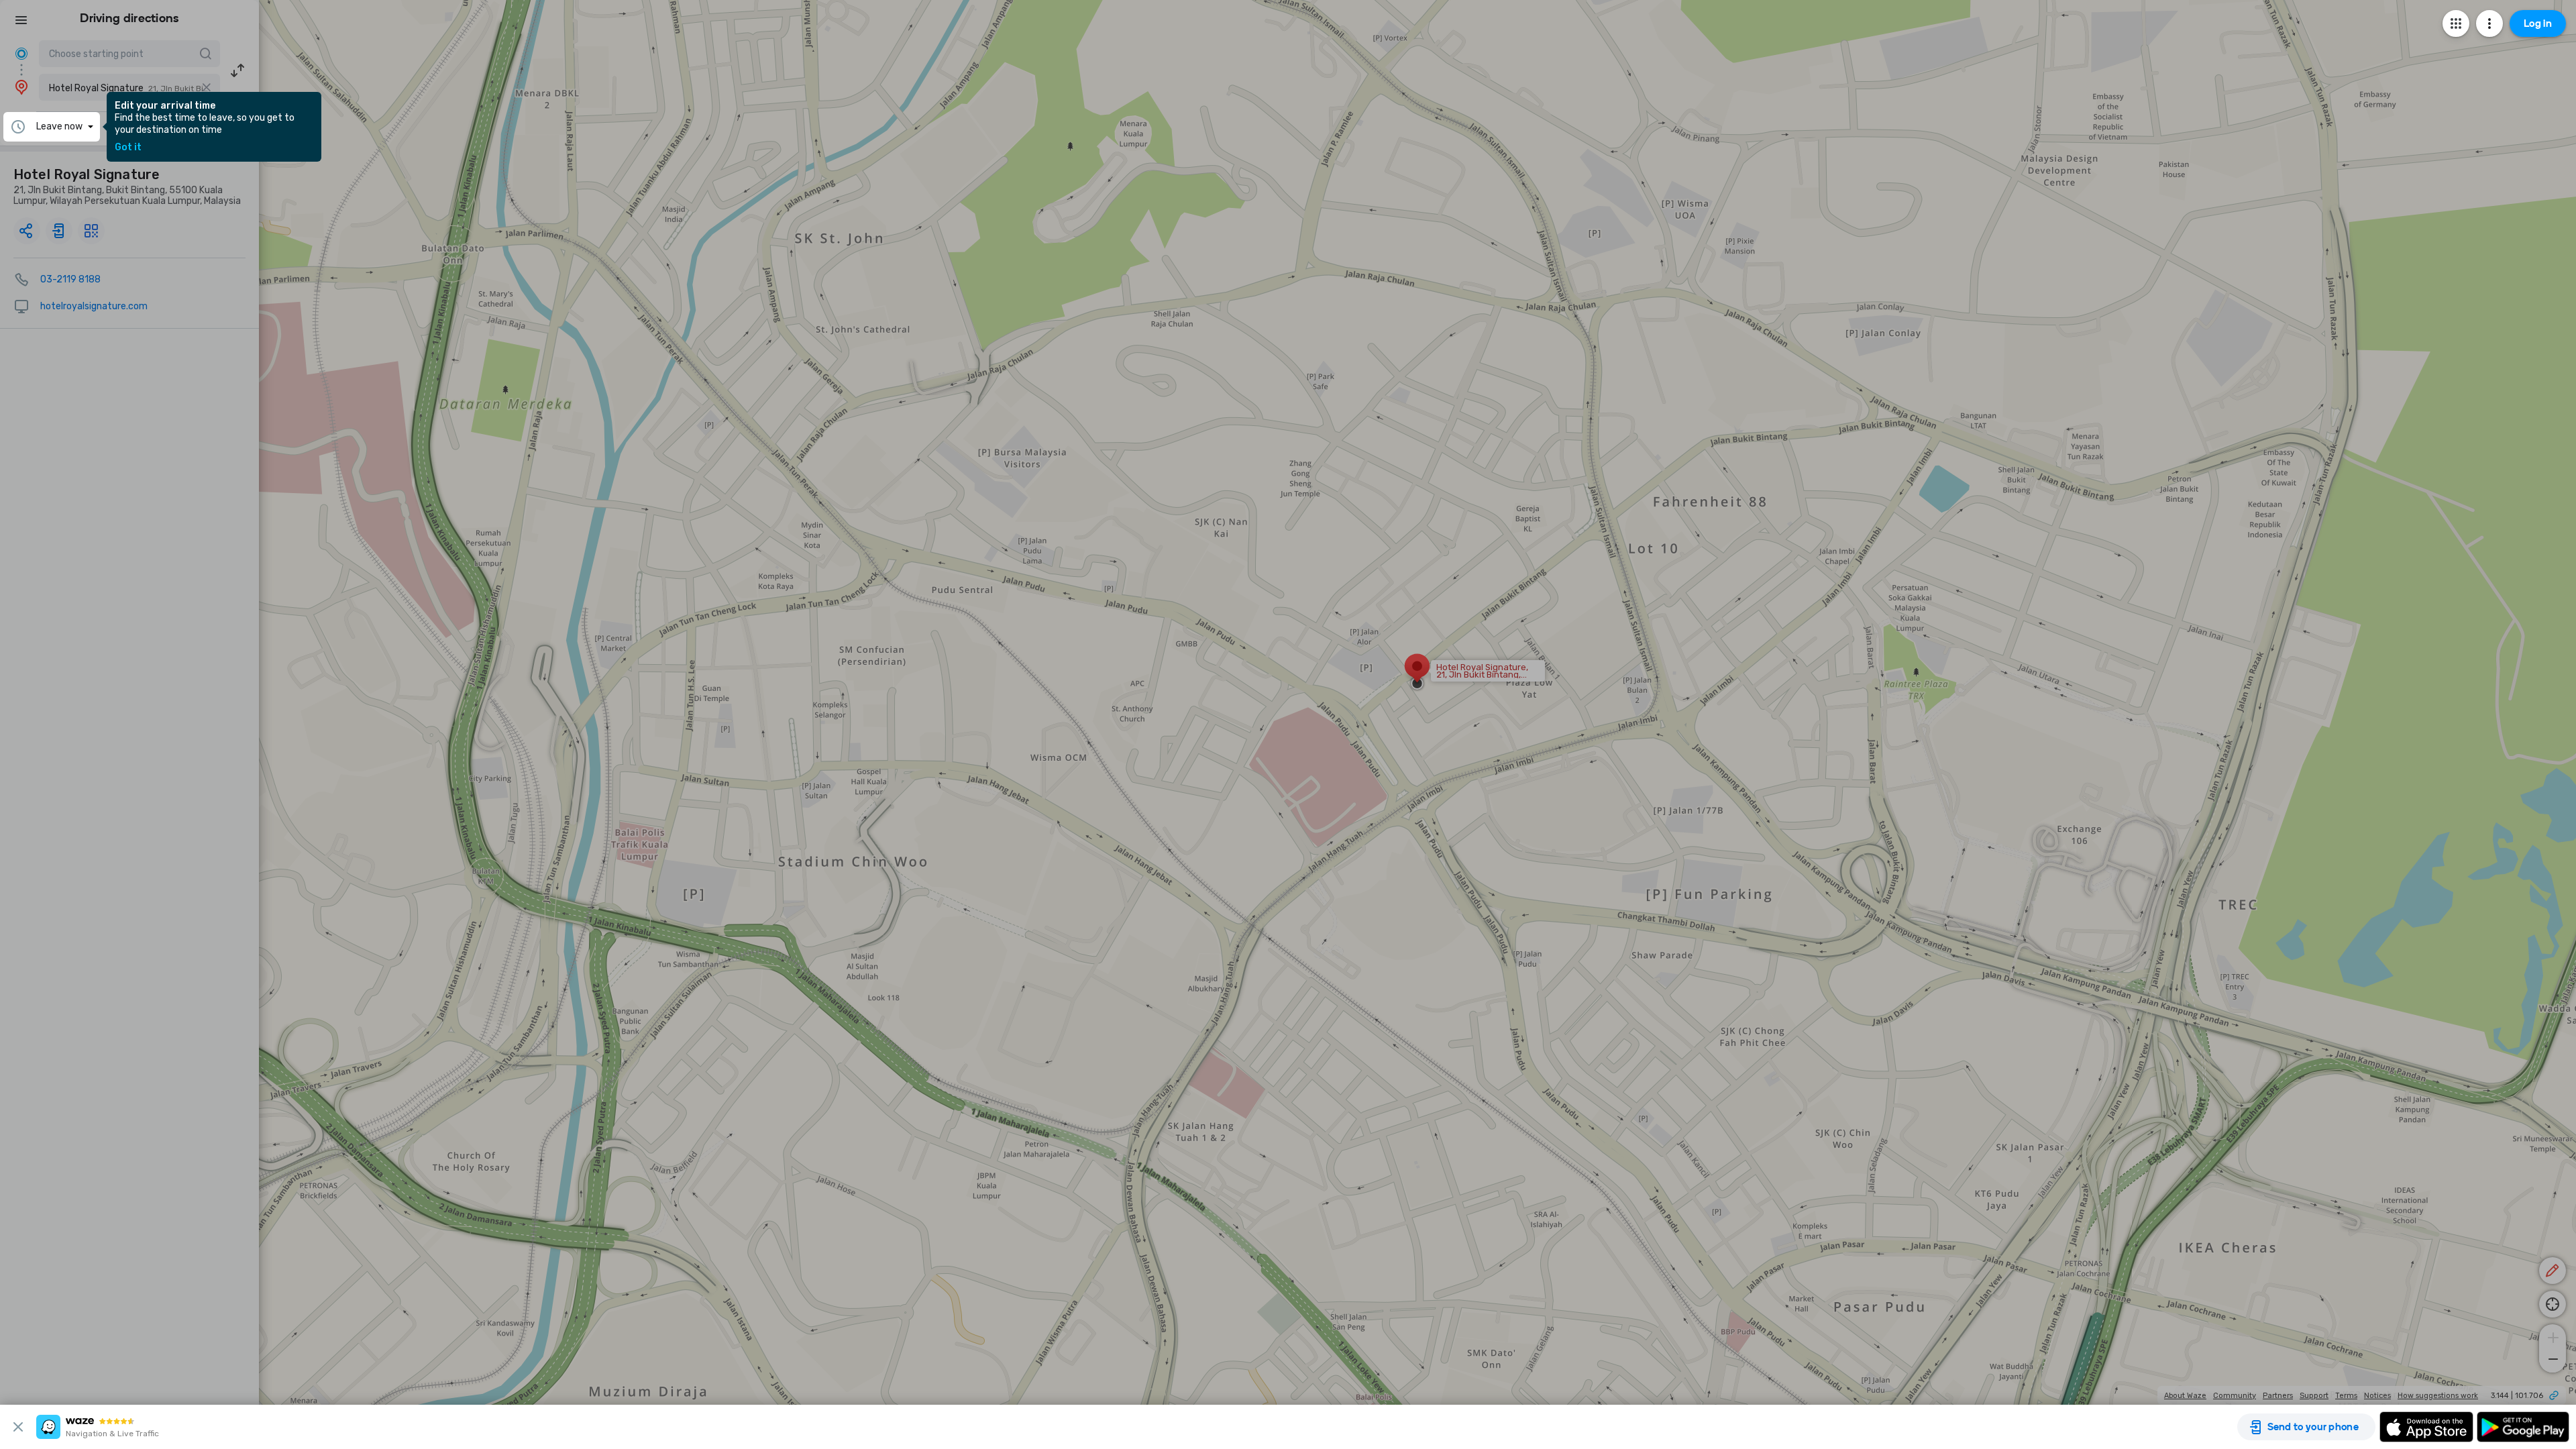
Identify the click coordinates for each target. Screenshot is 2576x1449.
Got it (128, 148)
